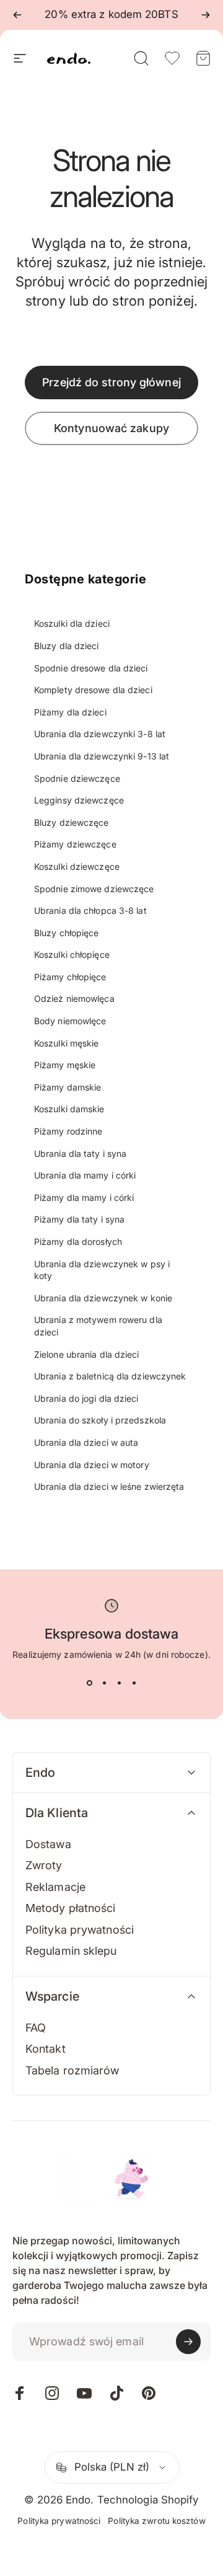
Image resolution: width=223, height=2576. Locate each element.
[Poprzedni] (17, 15)
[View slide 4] (134, 1683)
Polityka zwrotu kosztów (156, 2521)
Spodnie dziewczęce (77, 778)
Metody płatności (71, 1908)
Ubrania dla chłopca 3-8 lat (90, 910)
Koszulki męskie (67, 1043)
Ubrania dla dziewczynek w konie (103, 1298)
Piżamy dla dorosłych (78, 1242)
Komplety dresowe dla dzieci (93, 690)
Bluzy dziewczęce (72, 822)
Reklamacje (55, 1887)
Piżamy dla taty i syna (79, 1219)
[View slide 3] (119, 1683)
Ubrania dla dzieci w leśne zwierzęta (109, 1486)
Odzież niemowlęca (74, 998)
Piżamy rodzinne (68, 1131)
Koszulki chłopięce (72, 954)
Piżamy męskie (65, 1065)
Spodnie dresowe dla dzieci (91, 668)
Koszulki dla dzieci (72, 623)
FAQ (36, 2028)
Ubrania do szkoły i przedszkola (100, 1420)
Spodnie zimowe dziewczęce (94, 889)
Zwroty (44, 1865)
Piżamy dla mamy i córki (84, 1197)
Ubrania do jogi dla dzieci (86, 1398)
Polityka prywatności (80, 1930)
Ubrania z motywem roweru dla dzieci (98, 1326)
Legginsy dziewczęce (79, 800)
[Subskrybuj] (188, 2342)
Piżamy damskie (68, 1087)
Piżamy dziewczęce (75, 844)
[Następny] (206, 15)
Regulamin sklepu (71, 1951)
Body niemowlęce (70, 1021)
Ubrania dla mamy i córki (85, 1175)
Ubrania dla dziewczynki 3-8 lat (100, 734)
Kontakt (46, 2049)
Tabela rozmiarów (72, 2070)
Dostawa (48, 1844)
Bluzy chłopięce (67, 933)
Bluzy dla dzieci (67, 646)
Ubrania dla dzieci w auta (86, 1442)
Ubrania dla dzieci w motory (92, 1465)
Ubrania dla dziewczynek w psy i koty (102, 1270)
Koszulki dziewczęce (77, 866)
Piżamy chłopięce (70, 977)
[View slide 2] (104, 1683)
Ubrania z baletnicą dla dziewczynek (110, 1376)
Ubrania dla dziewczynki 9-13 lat (102, 756)
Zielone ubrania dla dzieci (87, 1354)
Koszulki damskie (69, 1109)
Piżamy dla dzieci (70, 712)
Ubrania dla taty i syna (80, 1153)
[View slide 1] (89, 1683)
